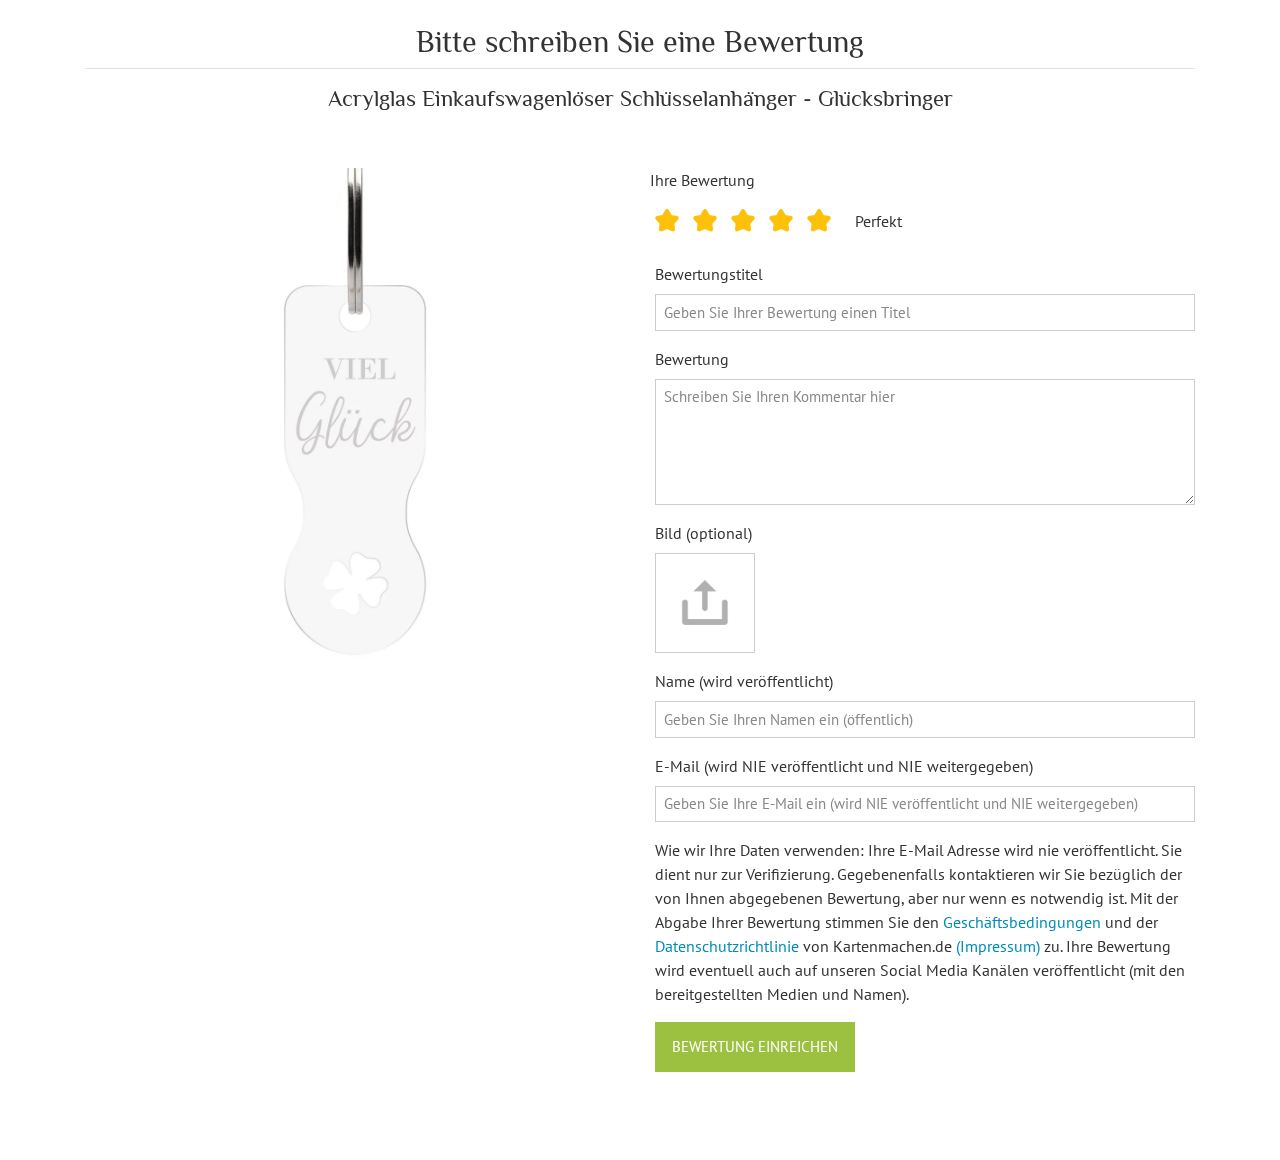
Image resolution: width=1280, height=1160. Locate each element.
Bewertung (692, 359)
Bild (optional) (703, 533)
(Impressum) (998, 946)
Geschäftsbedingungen (1022, 922)
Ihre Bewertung (702, 180)
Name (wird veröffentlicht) (744, 681)
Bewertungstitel (709, 274)
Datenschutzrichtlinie (727, 946)
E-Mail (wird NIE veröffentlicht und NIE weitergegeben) (844, 766)
